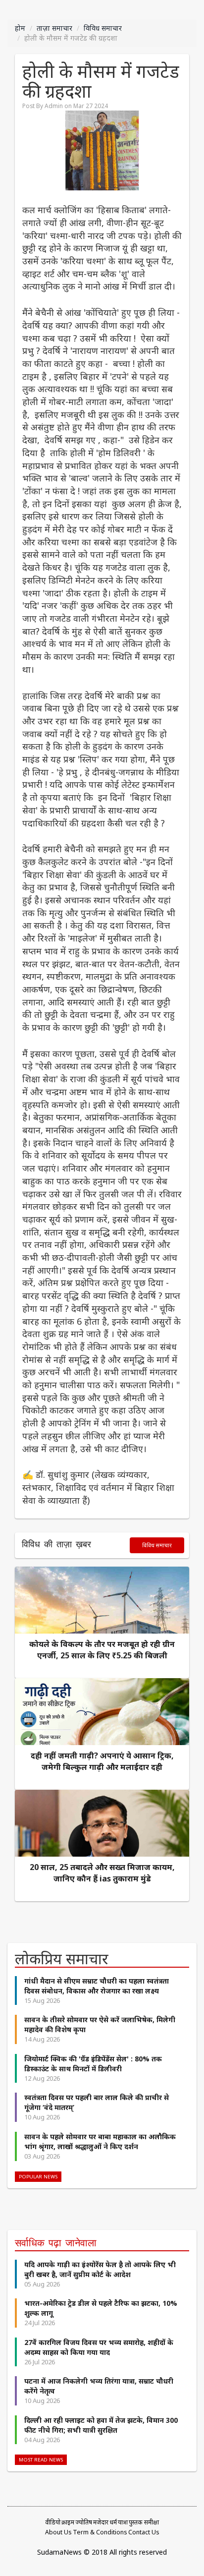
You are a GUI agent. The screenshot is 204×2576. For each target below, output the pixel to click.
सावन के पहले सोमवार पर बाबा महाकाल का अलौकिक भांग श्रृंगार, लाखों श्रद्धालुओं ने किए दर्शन (100, 2141)
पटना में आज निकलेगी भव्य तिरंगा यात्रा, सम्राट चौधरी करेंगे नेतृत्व (99, 2386)
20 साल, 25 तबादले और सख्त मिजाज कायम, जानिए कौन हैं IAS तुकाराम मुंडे (102, 1873)
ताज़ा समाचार (54, 28)
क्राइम (68, 2522)
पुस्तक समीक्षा (144, 2522)
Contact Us (144, 2532)
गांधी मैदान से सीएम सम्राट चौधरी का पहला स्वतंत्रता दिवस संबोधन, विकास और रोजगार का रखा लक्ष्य (97, 1986)
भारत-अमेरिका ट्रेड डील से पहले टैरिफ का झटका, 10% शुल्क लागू (101, 2308)
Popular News (38, 2177)
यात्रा (123, 2522)
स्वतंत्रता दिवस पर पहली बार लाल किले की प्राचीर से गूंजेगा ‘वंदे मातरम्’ (97, 2102)
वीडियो (53, 2522)
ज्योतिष (84, 2522)
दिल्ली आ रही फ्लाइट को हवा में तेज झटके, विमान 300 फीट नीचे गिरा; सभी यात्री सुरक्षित (101, 2425)
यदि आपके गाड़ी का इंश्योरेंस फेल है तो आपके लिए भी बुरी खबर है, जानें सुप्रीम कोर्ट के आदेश (100, 2269)
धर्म (113, 2522)
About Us (58, 2532)
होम (20, 28)
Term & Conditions (100, 2532)
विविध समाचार (103, 28)
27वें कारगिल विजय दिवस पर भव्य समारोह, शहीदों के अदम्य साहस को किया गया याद (99, 2347)
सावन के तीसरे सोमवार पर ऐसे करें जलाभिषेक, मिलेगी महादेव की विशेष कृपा (100, 2024)
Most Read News (41, 2460)
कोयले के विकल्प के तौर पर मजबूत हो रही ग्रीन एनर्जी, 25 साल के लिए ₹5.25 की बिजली (102, 1650)
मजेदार (101, 2522)
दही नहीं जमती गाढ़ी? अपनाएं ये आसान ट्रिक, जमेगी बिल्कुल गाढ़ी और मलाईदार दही (102, 1761)
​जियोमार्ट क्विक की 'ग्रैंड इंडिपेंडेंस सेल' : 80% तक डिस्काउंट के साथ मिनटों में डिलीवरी (93, 2064)
